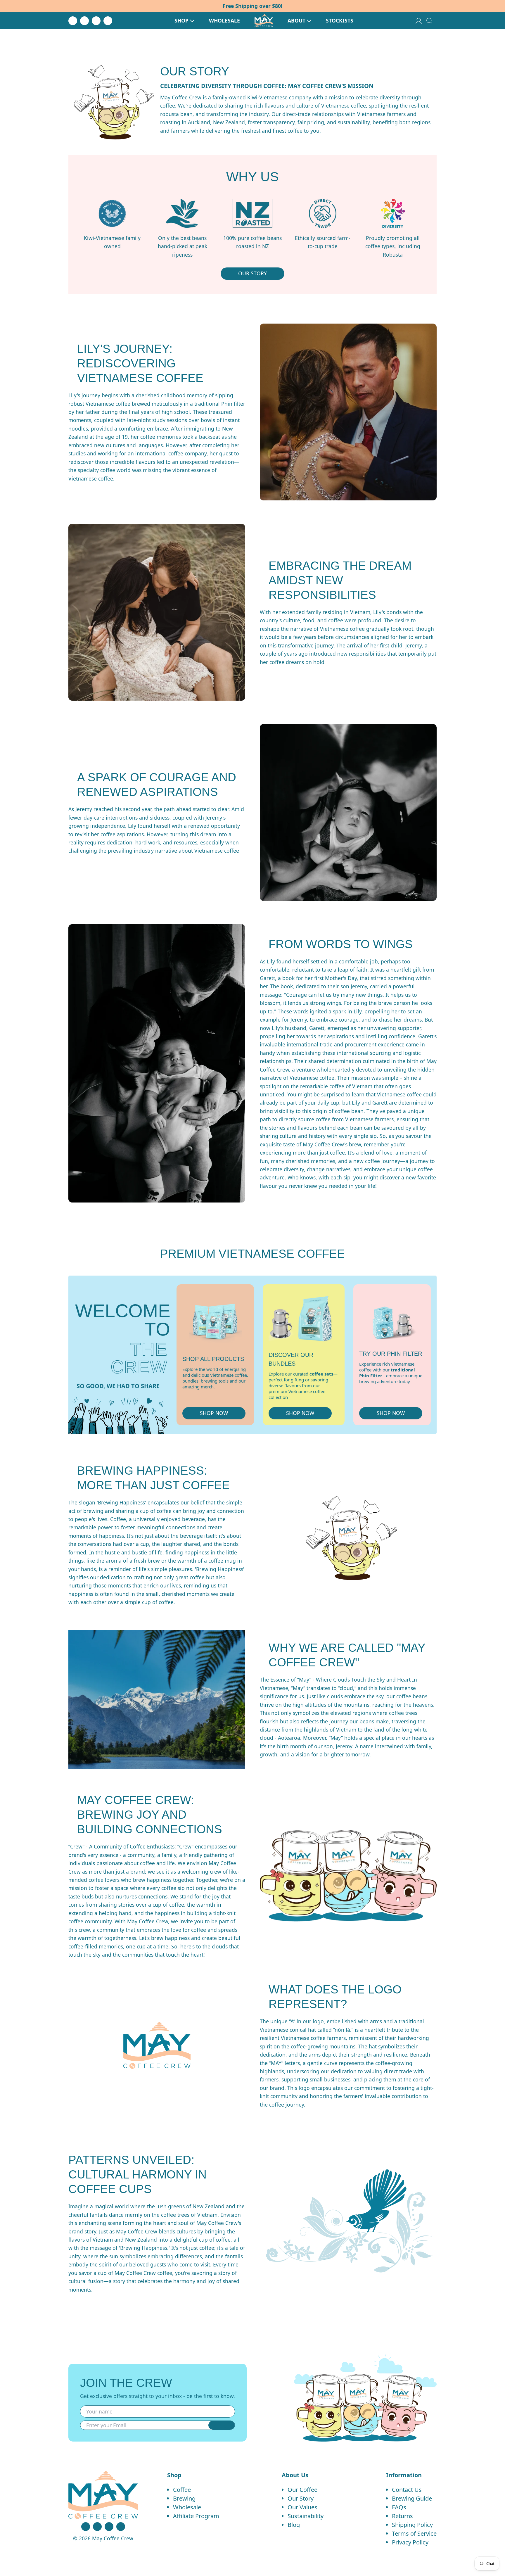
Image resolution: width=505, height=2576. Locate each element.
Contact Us (407, 2490)
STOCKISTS (340, 21)
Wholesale (187, 2507)
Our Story (301, 2498)
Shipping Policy (412, 2525)
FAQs (399, 2507)
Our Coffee (302, 2490)
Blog (294, 2525)
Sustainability (306, 2516)
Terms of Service (414, 2533)
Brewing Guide (412, 2498)
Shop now (214, 1413)
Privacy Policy (410, 2542)
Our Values (302, 2507)
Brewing (184, 2498)
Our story (252, 273)
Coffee (182, 2490)
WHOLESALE (224, 21)
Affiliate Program (196, 2516)
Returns (402, 2516)
